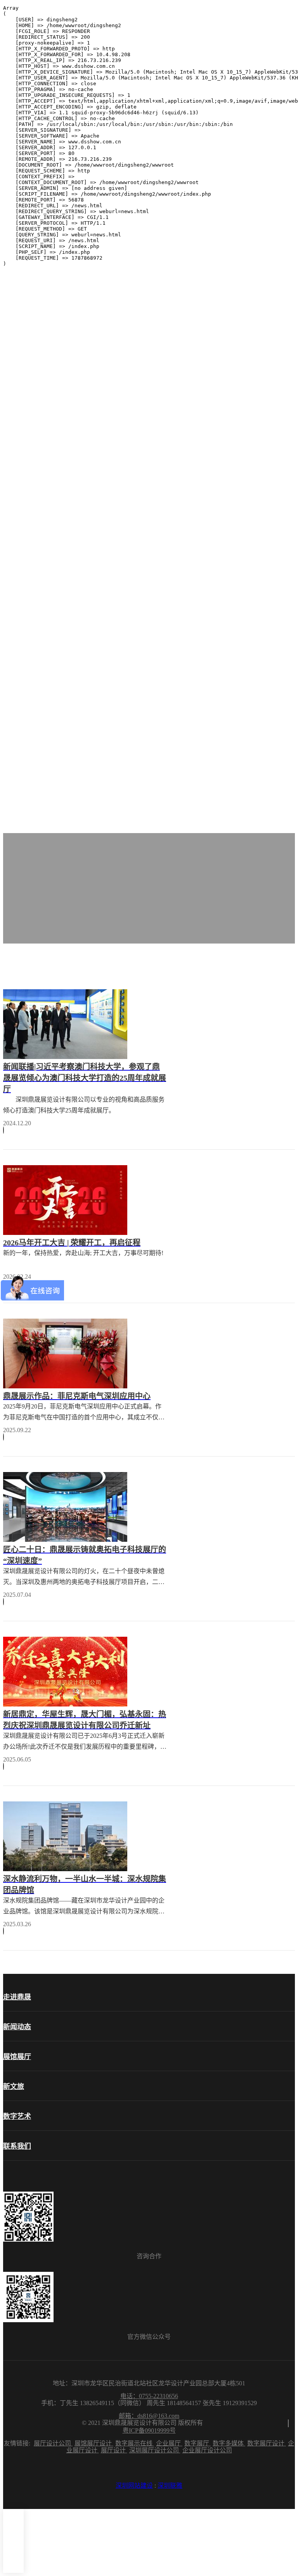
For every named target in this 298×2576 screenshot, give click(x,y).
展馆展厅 (17, 2057)
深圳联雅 (170, 2486)
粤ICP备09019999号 (149, 2430)
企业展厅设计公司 (207, 2450)
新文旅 (14, 2087)
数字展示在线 (135, 2443)
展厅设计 (114, 2450)
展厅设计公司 (53, 2443)
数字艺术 (17, 2116)
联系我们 (17, 2146)
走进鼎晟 (17, 1997)
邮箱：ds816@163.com (149, 2416)
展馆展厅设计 (94, 2443)
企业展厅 (169, 2443)
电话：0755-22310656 (149, 2396)
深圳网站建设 (134, 2486)
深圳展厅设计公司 (155, 2450)
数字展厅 (198, 2443)
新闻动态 (17, 2027)
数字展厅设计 (267, 2443)
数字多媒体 (229, 2443)
